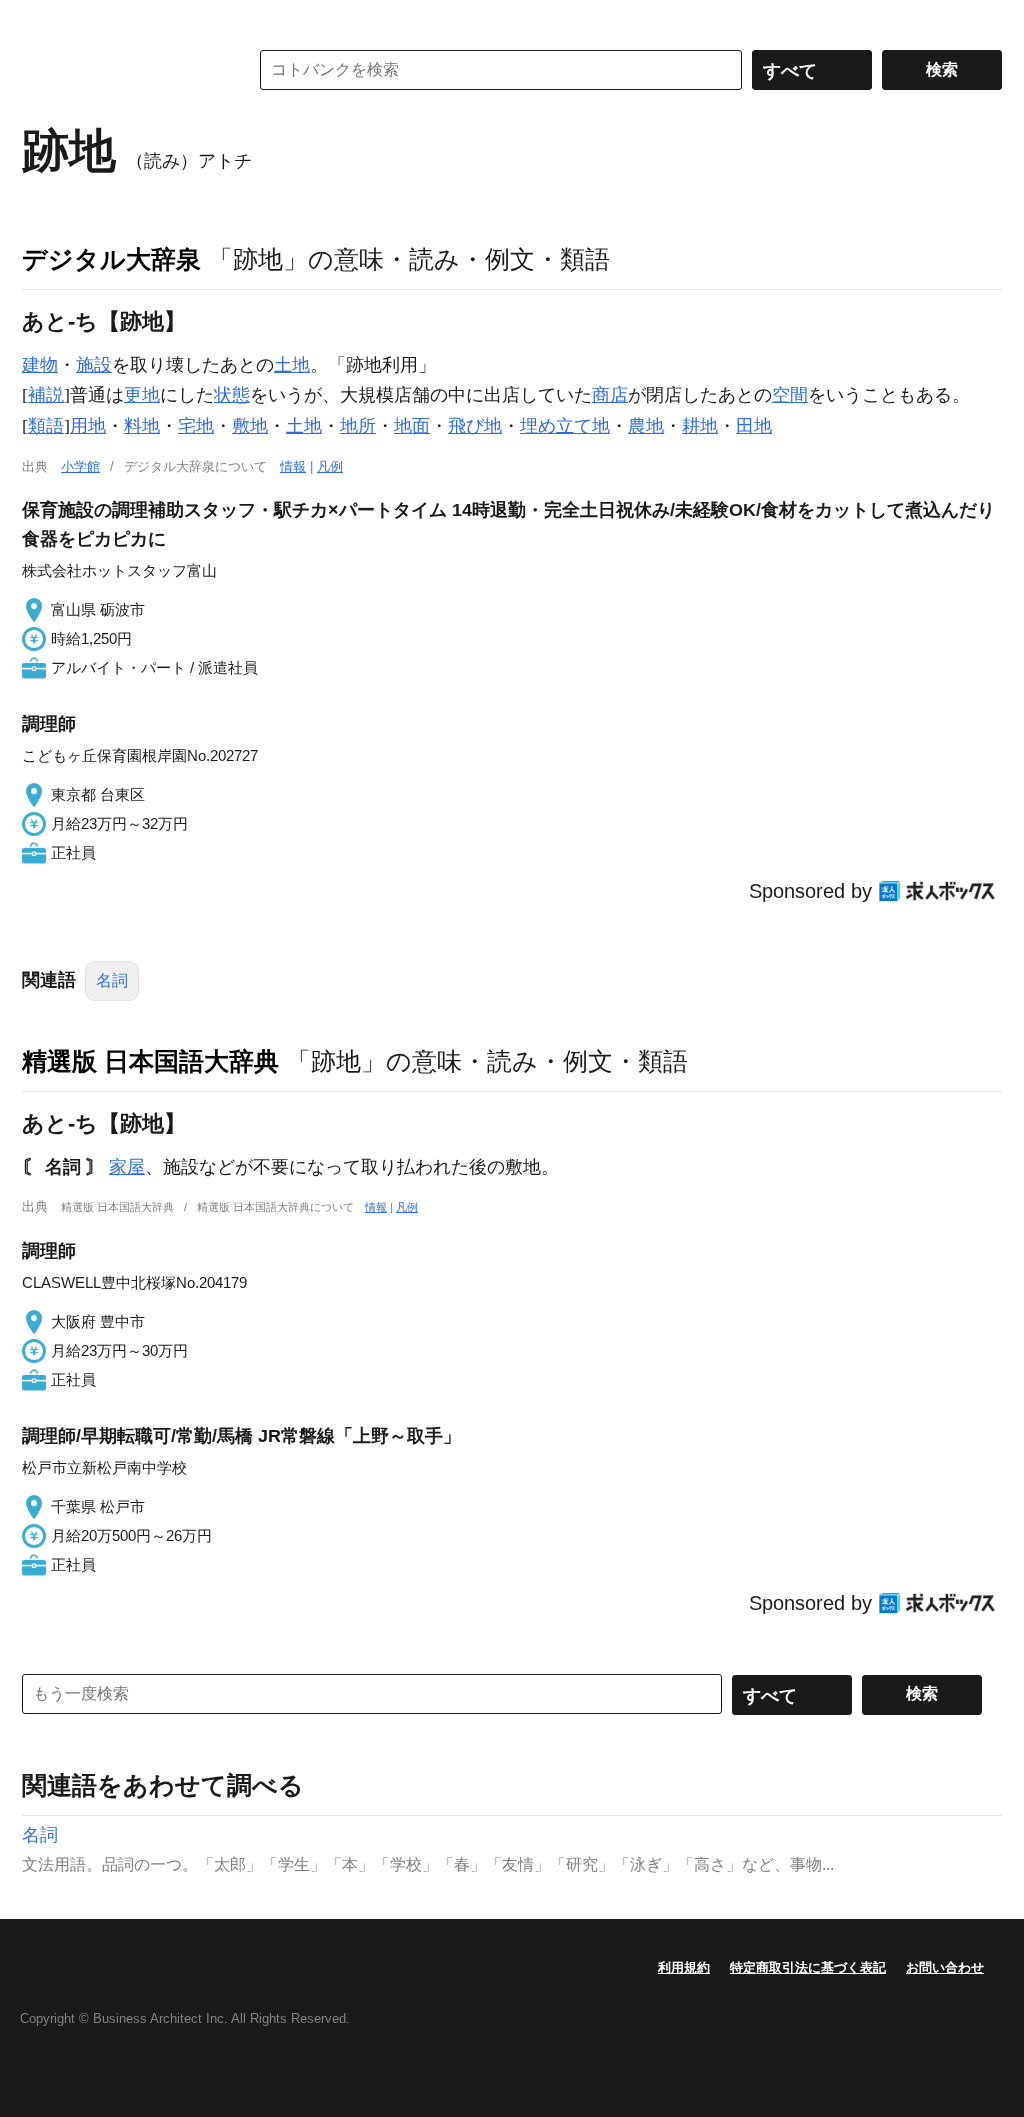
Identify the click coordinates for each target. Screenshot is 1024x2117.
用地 (88, 426)
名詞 (112, 980)
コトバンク (121, 70)
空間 (790, 395)
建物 (40, 365)
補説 (46, 395)
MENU (42, 20)
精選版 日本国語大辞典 (150, 1061)
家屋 (127, 1167)
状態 (232, 395)
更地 (142, 395)
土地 (292, 365)
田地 (754, 426)
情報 (293, 466)
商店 (610, 395)
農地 (646, 426)
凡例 (330, 466)
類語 (46, 426)
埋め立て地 (565, 426)
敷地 (250, 426)
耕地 (700, 426)
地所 (358, 426)
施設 (94, 365)
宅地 (196, 426)
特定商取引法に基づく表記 (808, 1967)
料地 (142, 426)
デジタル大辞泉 (111, 259)
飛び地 (475, 426)
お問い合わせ (945, 1967)
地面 (412, 426)
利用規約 (684, 1967)
